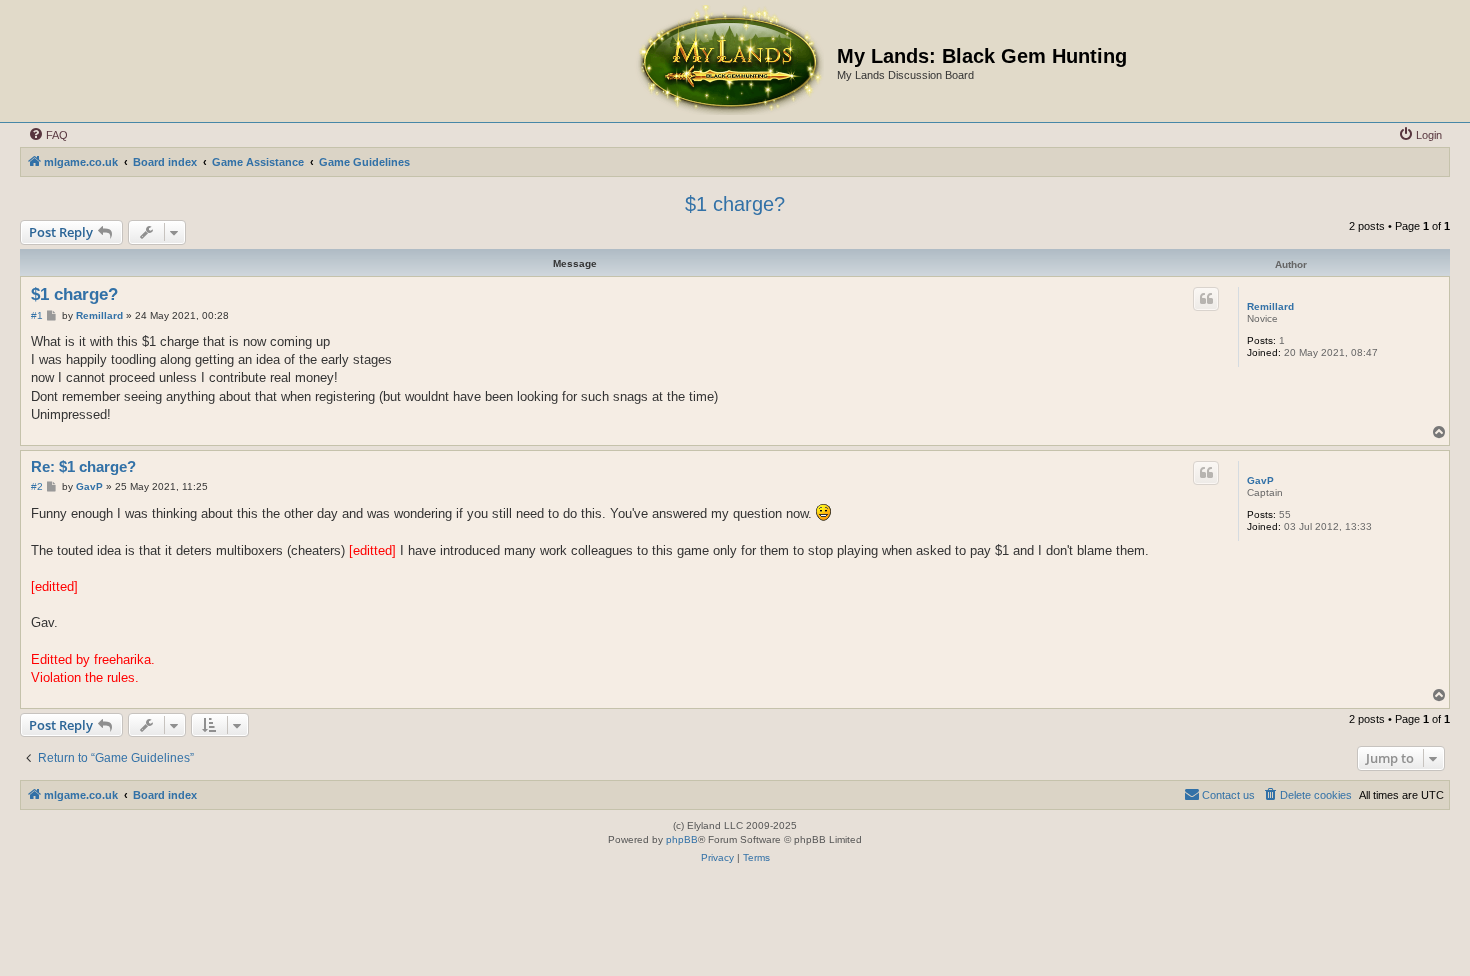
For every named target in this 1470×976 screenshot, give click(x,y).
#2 (37, 486)
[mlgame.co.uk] (729, 61)
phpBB (682, 839)
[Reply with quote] (1206, 299)
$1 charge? (735, 204)
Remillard (1270, 306)
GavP (1260, 480)
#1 (37, 315)
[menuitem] (48, 135)
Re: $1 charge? (83, 466)
